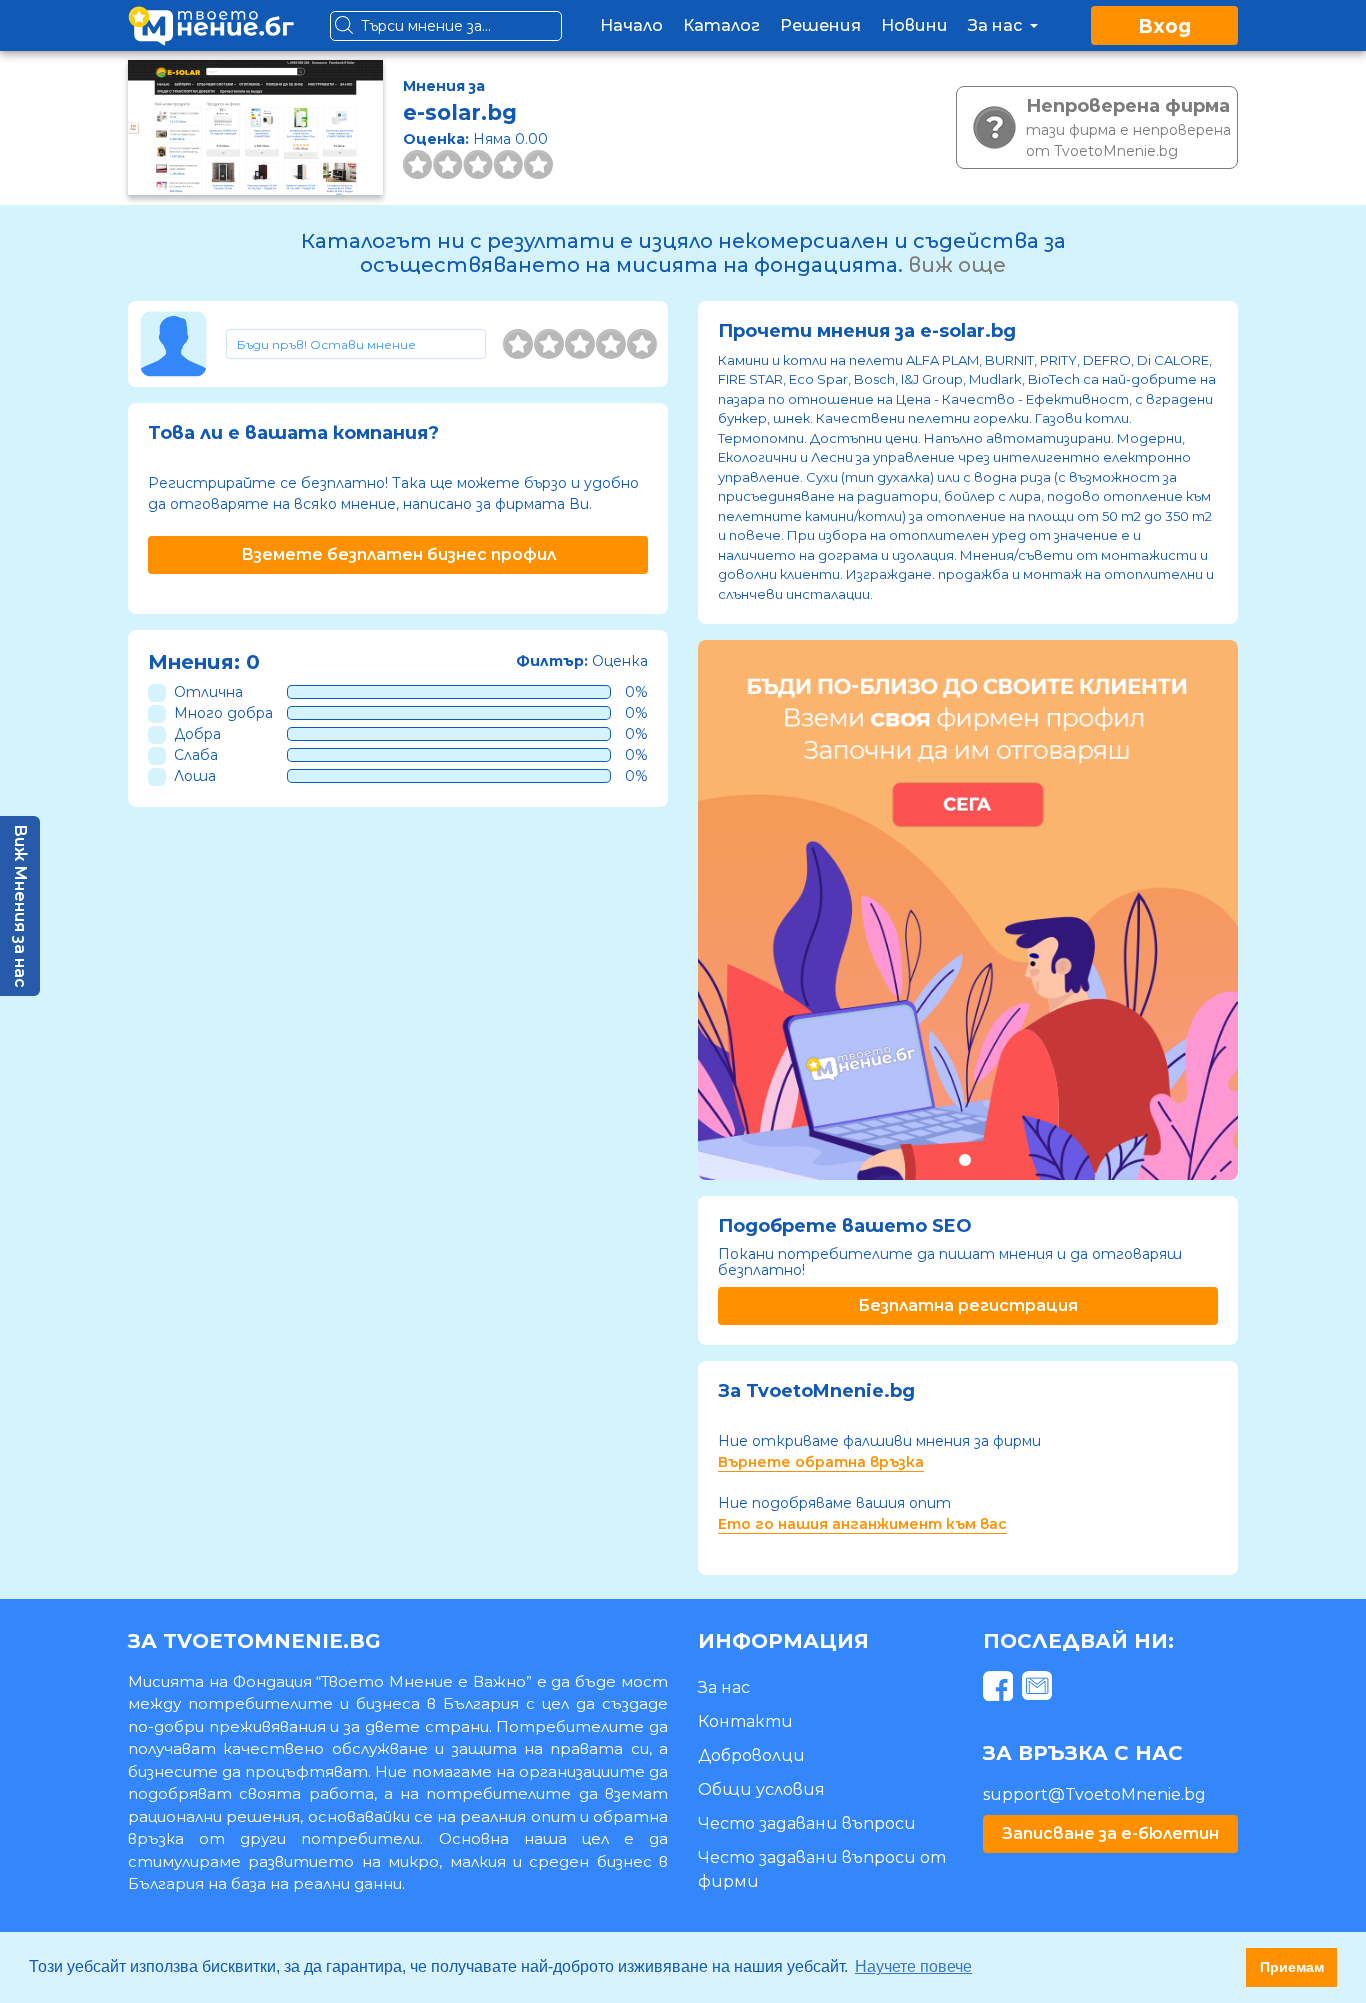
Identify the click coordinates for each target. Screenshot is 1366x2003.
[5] (642, 344)
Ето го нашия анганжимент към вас (862, 1524)
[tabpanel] (968, 910)
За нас (997, 25)
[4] (611, 344)
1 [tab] (964, 1159)
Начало (631, 25)
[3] (580, 344)
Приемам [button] (1292, 1967)
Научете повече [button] (913, 1966)
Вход (1164, 26)
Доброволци (751, 1755)
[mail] (1039, 1689)
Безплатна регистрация (968, 1305)
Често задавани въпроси (807, 1823)
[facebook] (1000, 1689)
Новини (914, 25)
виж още (957, 265)
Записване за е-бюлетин (1110, 1833)
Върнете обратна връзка (821, 1462)
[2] (549, 344)
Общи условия (761, 1789)
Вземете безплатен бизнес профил (398, 554)
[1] (518, 344)
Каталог (721, 25)
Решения (820, 25)
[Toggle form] (356, 344)
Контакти (745, 1721)
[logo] (211, 25)
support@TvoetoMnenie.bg (1094, 1794)
